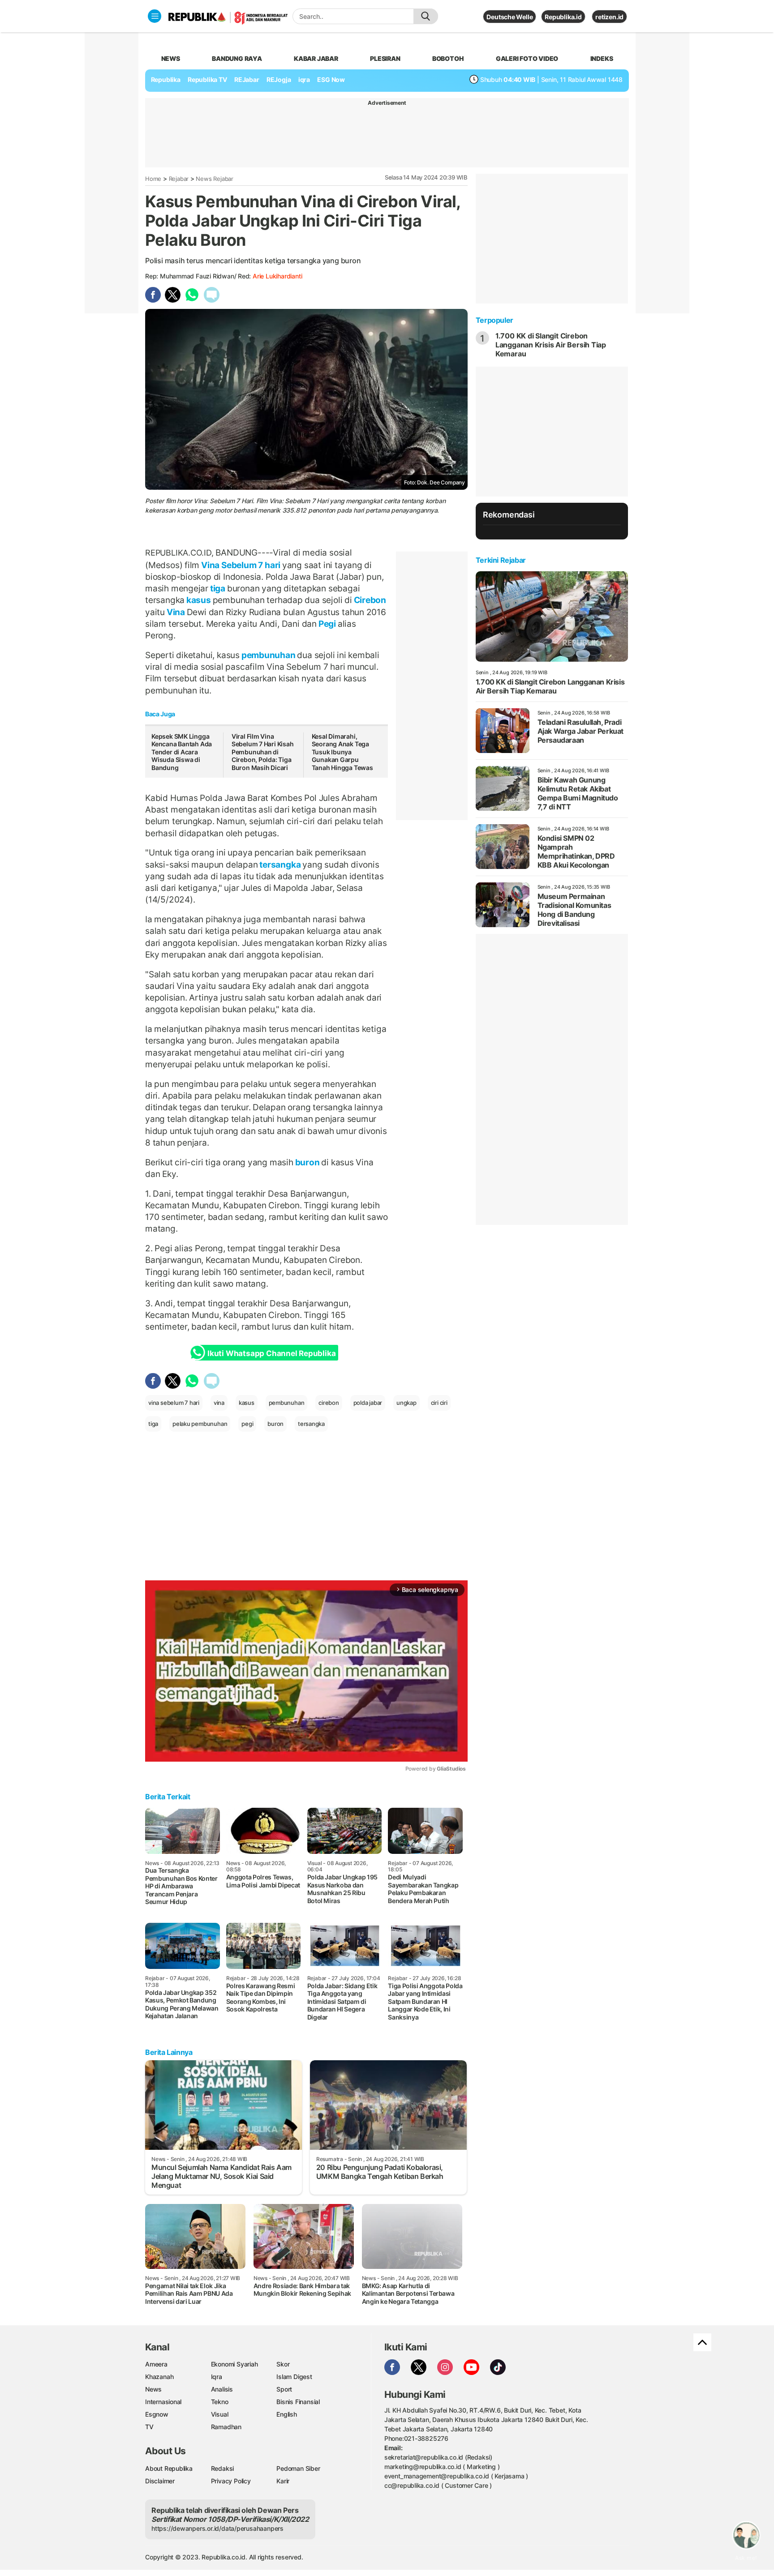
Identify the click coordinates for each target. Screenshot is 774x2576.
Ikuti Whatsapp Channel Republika (271, 1353)
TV (149, 2427)
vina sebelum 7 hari (174, 1403)
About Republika (169, 2468)
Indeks (602, 58)
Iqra (217, 2377)
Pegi (327, 624)
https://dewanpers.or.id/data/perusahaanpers (217, 2528)
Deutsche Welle (510, 17)
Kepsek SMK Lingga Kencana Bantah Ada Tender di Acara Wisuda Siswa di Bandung (182, 752)
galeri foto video (527, 58)
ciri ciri (439, 1403)
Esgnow (157, 2414)
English (287, 2414)
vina (219, 1403)
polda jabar (368, 1403)
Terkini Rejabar (501, 560)
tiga (218, 588)
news (171, 58)
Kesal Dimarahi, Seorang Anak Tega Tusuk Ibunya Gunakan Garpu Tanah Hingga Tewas (342, 752)
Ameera (156, 2364)
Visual (220, 2414)
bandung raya (237, 58)
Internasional (163, 2402)
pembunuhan (268, 655)
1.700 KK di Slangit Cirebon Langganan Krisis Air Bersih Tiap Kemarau (551, 345)
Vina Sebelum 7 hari (241, 565)
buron (307, 1162)
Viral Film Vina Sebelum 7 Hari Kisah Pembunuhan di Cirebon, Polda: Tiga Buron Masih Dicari (263, 752)
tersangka (280, 864)
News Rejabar (214, 179)
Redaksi (223, 2468)
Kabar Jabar (316, 58)
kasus (199, 600)
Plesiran (385, 58)
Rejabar (179, 179)
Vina (176, 612)
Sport (284, 2389)
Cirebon (369, 600)
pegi (247, 1424)
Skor (283, 2364)
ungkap (406, 1403)
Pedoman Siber (298, 2468)
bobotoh (448, 58)
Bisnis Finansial (298, 2402)
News (153, 2389)
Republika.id (563, 17)
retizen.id (609, 17)
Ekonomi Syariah (234, 2364)
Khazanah (159, 2377)
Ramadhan (226, 2427)
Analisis (222, 2389)
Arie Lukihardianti (277, 276)
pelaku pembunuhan (200, 1424)
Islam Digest (294, 2377)
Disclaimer (160, 2481)
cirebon (329, 1403)
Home (153, 179)
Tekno (220, 2402)
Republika (166, 79)
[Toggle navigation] (155, 16)
